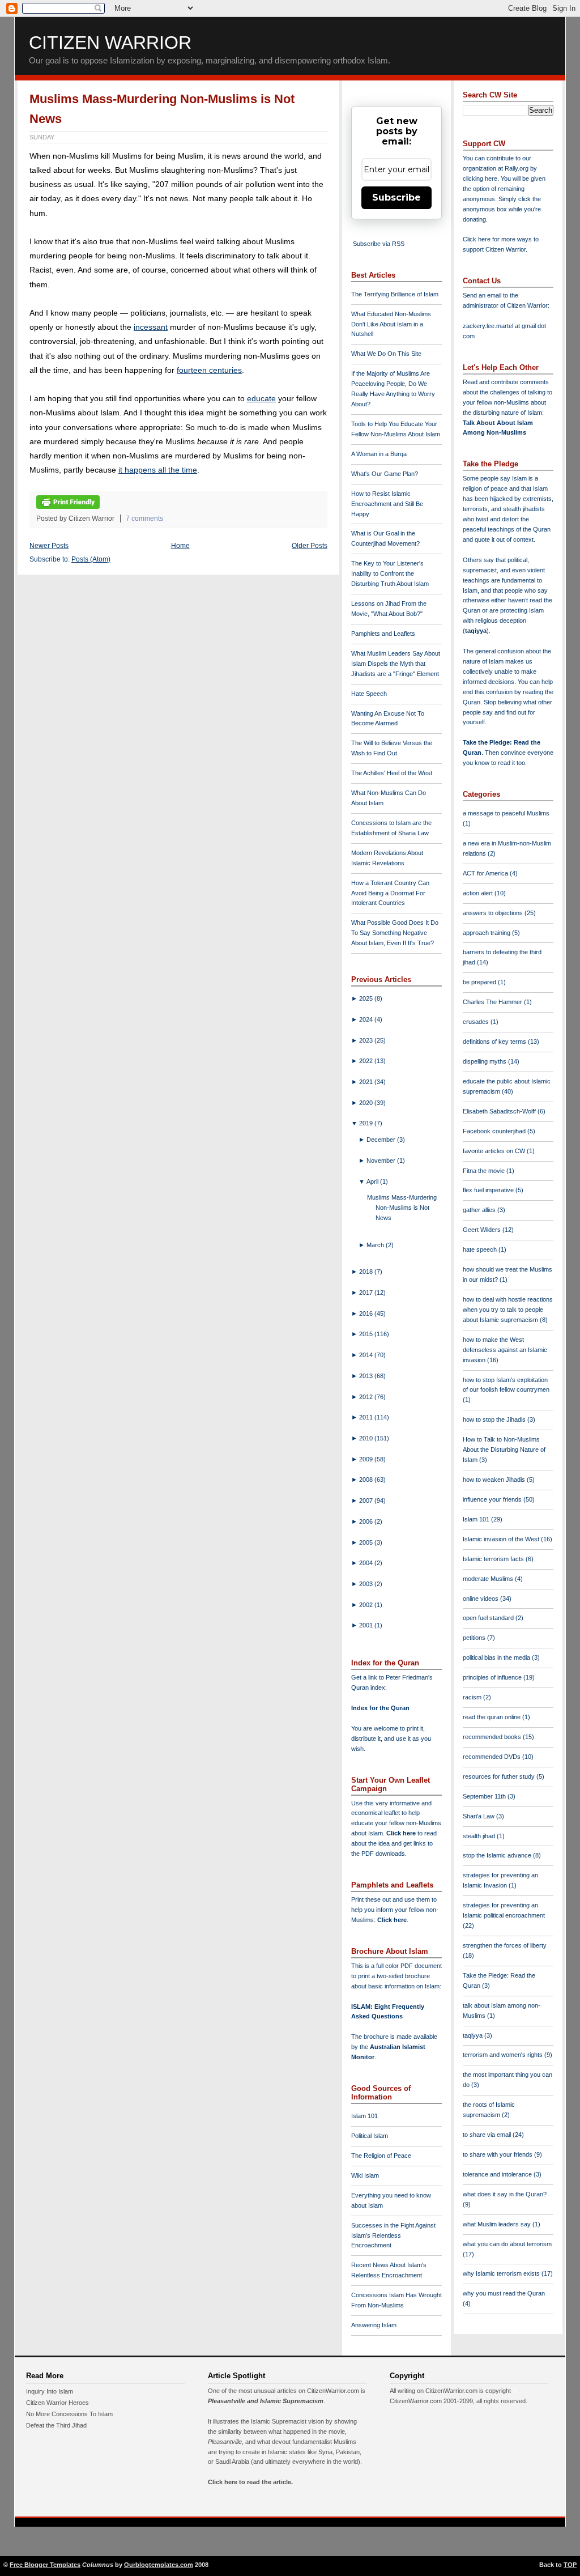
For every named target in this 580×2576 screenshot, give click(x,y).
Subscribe (396, 197)
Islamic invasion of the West (502, 1539)
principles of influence (493, 1677)
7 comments (144, 518)
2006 (367, 1521)
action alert (479, 893)
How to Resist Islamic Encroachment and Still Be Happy (387, 504)
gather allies (480, 1210)
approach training (487, 933)
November (382, 1161)
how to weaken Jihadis (495, 1480)
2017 (367, 1293)
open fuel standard (489, 1618)
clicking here (480, 178)
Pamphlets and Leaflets (383, 634)
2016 (367, 1313)
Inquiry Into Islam (50, 2391)
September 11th (485, 1796)
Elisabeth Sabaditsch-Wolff (500, 1111)
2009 (367, 1459)
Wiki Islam (365, 2175)
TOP (570, 2565)
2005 (367, 1542)
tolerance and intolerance (498, 2174)
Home (180, 546)
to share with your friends (498, 2154)
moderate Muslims (489, 1579)
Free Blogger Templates (45, 2565)
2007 (367, 1500)
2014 (367, 1355)
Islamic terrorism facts (494, 1559)
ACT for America (486, 873)
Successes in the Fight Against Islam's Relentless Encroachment (393, 2235)
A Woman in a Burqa (379, 454)
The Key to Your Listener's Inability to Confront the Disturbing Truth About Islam (390, 573)
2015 (367, 1334)
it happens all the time (158, 470)
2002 (367, 1605)
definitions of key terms (495, 1042)
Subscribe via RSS (379, 244)
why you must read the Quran (504, 2293)
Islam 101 (364, 2116)
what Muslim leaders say (498, 2224)
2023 (367, 1040)
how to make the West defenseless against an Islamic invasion (505, 1350)
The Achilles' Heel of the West (392, 773)
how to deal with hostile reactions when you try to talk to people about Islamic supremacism (508, 1310)
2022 (367, 1061)
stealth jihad (480, 1836)
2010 (367, 1438)
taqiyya (476, 631)
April (373, 1181)
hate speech (481, 1249)
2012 (367, 1397)
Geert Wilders (483, 1230)
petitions (475, 1638)
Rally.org (517, 168)
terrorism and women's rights (504, 2055)
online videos (481, 1599)
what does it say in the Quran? (505, 2194)
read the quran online (492, 1717)
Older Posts (310, 546)
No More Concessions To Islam (69, 2414)
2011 (367, 1417)
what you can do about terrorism (507, 2244)
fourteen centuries (209, 370)
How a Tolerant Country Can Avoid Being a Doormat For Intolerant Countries (390, 893)
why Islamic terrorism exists (502, 2273)
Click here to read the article (250, 2482)
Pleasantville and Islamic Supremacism (266, 2401)
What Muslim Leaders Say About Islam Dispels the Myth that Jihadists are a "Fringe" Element (396, 664)
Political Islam (370, 2136)
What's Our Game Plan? (385, 474)
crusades (477, 1022)
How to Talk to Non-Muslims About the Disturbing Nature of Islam (504, 1449)
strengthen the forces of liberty (505, 1945)
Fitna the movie (485, 1171)
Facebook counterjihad (495, 1131)
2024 (367, 1019)
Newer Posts (49, 546)
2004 (367, 1563)
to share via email (488, 2135)
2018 (367, 1272)
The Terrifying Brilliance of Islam (395, 294)
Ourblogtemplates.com (159, 2565)
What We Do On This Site (386, 354)
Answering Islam (374, 2325)
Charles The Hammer (493, 1002)
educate (261, 398)
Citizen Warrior (110, 42)
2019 (367, 1123)
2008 (367, 1480)
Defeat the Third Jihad (56, 2425)
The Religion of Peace (381, 2156)
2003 (367, 1584)
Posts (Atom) (91, 559)
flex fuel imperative (489, 1190)
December (382, 1140)
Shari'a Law (479, 1816)
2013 (367, 1376)
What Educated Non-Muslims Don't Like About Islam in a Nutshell (391, 324)
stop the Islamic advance (498, 1855)
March (376, 1245)
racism (473, 1697)
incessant (151, 327)
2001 (367, 1625)
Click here (392, 1920)
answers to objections (494, 913)
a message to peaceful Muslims (506, 813)
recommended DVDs (492, 1757)
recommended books (493, 1737)
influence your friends (493, 1499)
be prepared (480, 982)
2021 (367, 1082)
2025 (367, 998)
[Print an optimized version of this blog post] (68, 507)
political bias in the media (497, 1657)
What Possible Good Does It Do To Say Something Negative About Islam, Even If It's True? (395, 933)
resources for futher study (500, 1776)
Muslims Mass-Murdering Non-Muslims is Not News (402, 1208)
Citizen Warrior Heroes (57, 2403)
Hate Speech (369, 694)
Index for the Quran (380, 1708)
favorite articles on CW (495, 1151)
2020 (367, 1103)
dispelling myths (485, 1061)
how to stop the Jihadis (495, 1419)
